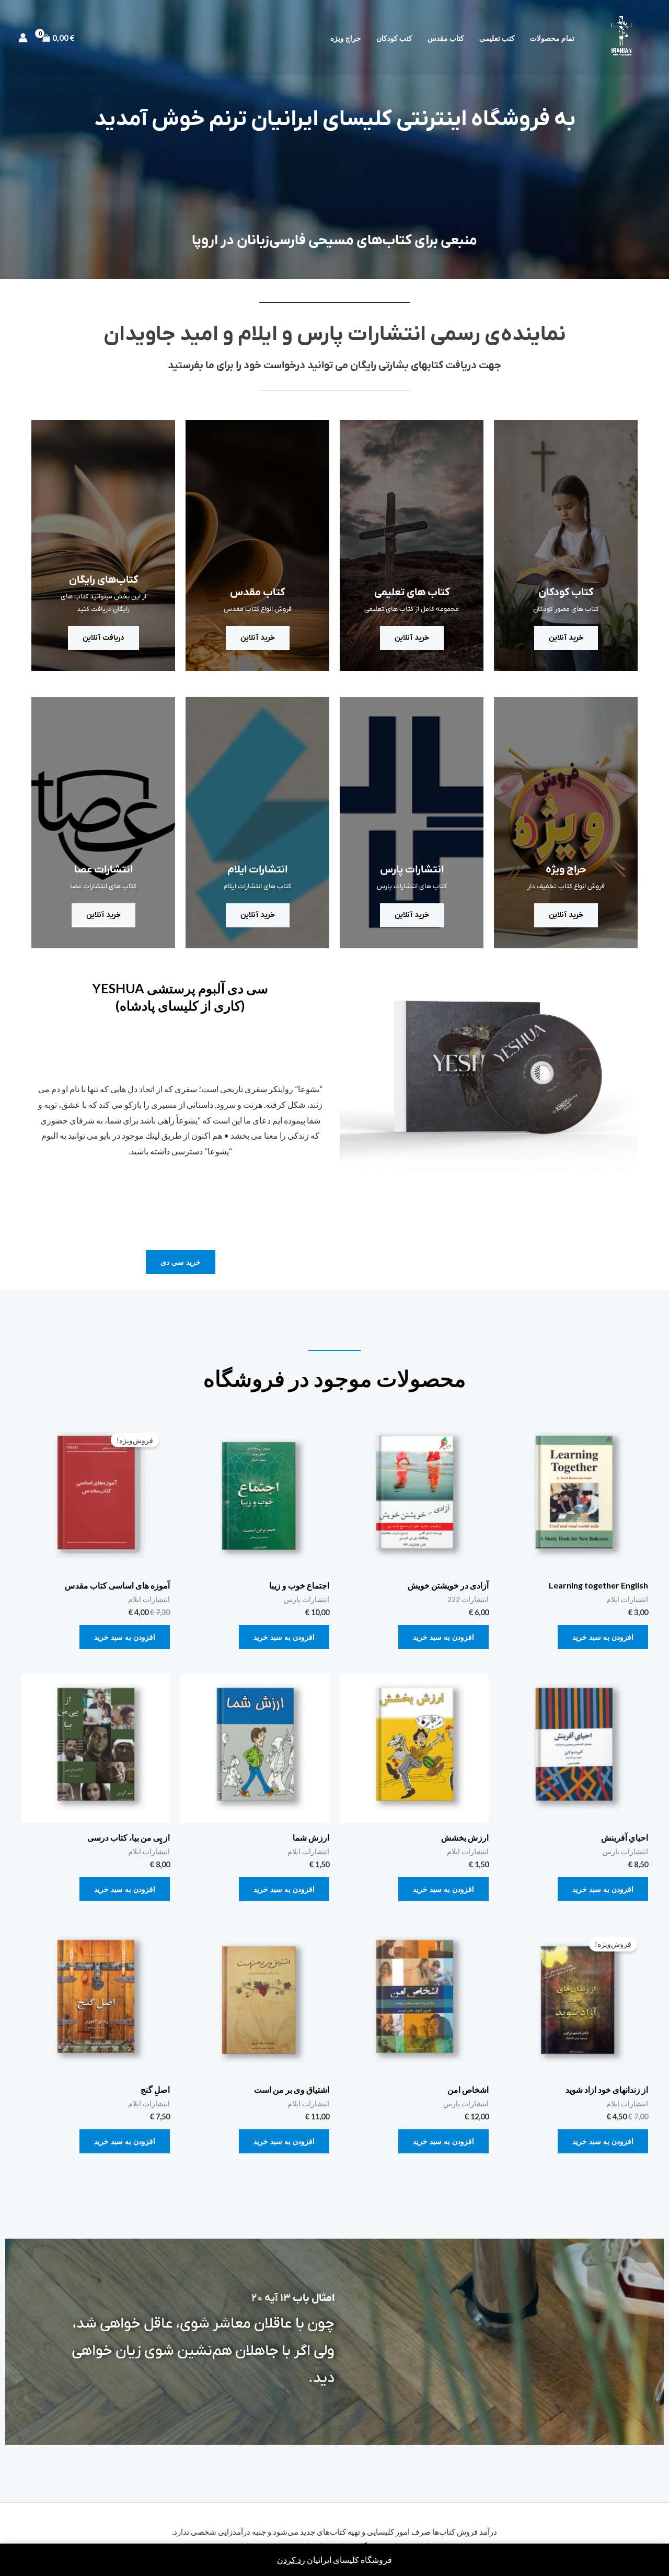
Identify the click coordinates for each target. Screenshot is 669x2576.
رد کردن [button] (291, 2560)
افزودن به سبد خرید (603, 1637)
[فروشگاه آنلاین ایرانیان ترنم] (621, 36)
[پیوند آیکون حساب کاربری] (23, 38)
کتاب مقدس (446, 38)
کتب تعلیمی (497, 38)
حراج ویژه (346, 38)
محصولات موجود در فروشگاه (335, 1378)
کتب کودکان (394, 38)
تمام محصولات (552, 38)
